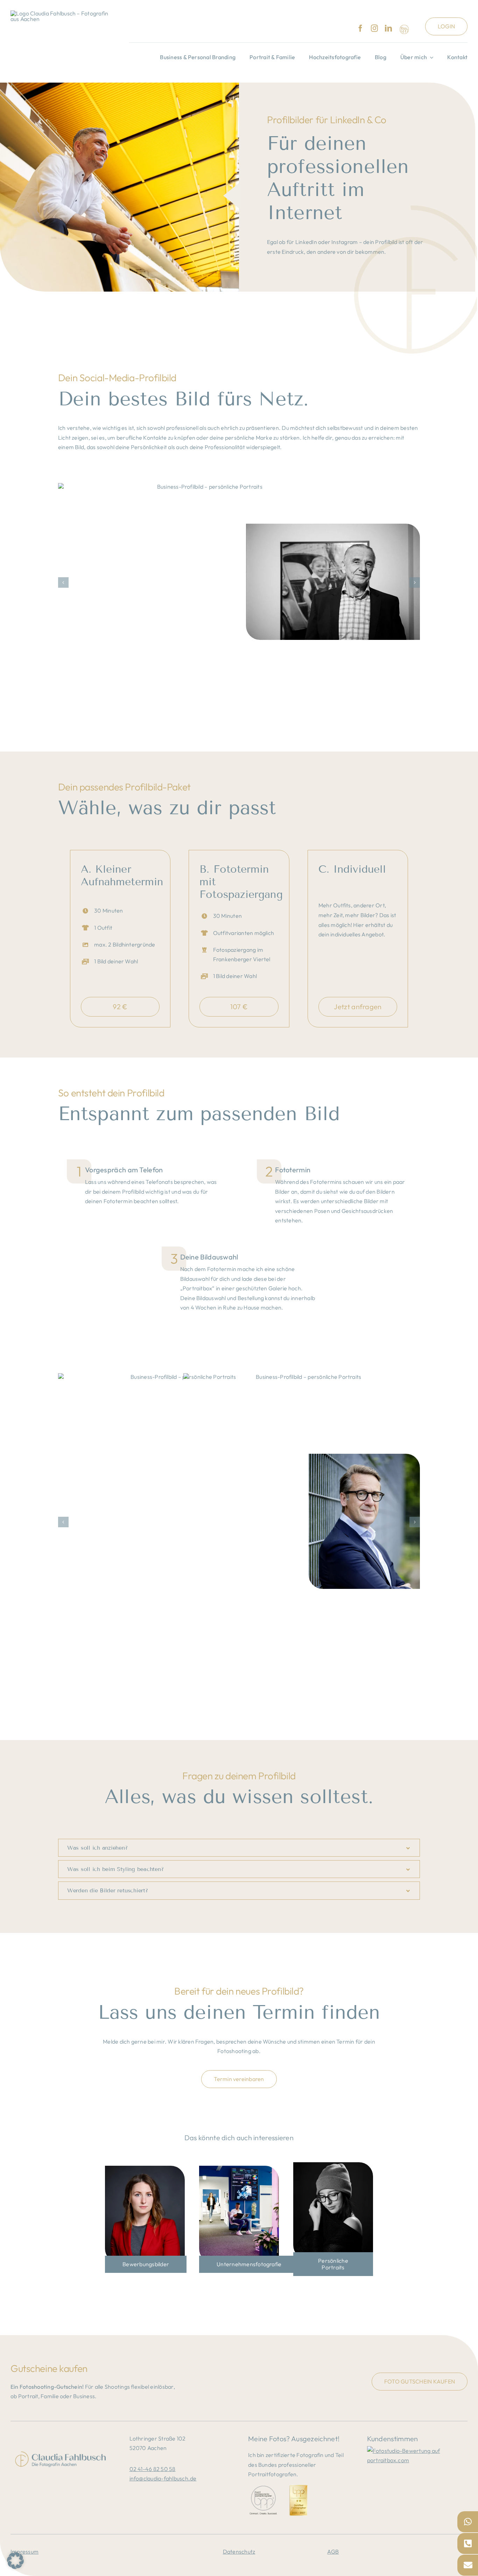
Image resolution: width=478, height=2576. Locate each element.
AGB (333, 2551)
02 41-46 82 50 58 (153, 2469)
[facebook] (360, 28)
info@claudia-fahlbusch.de (163, 2478)
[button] (63, 582)
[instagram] (374, 28)
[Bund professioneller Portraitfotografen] (404, 29)
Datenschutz (239, 2551)
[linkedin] (388, 28)
